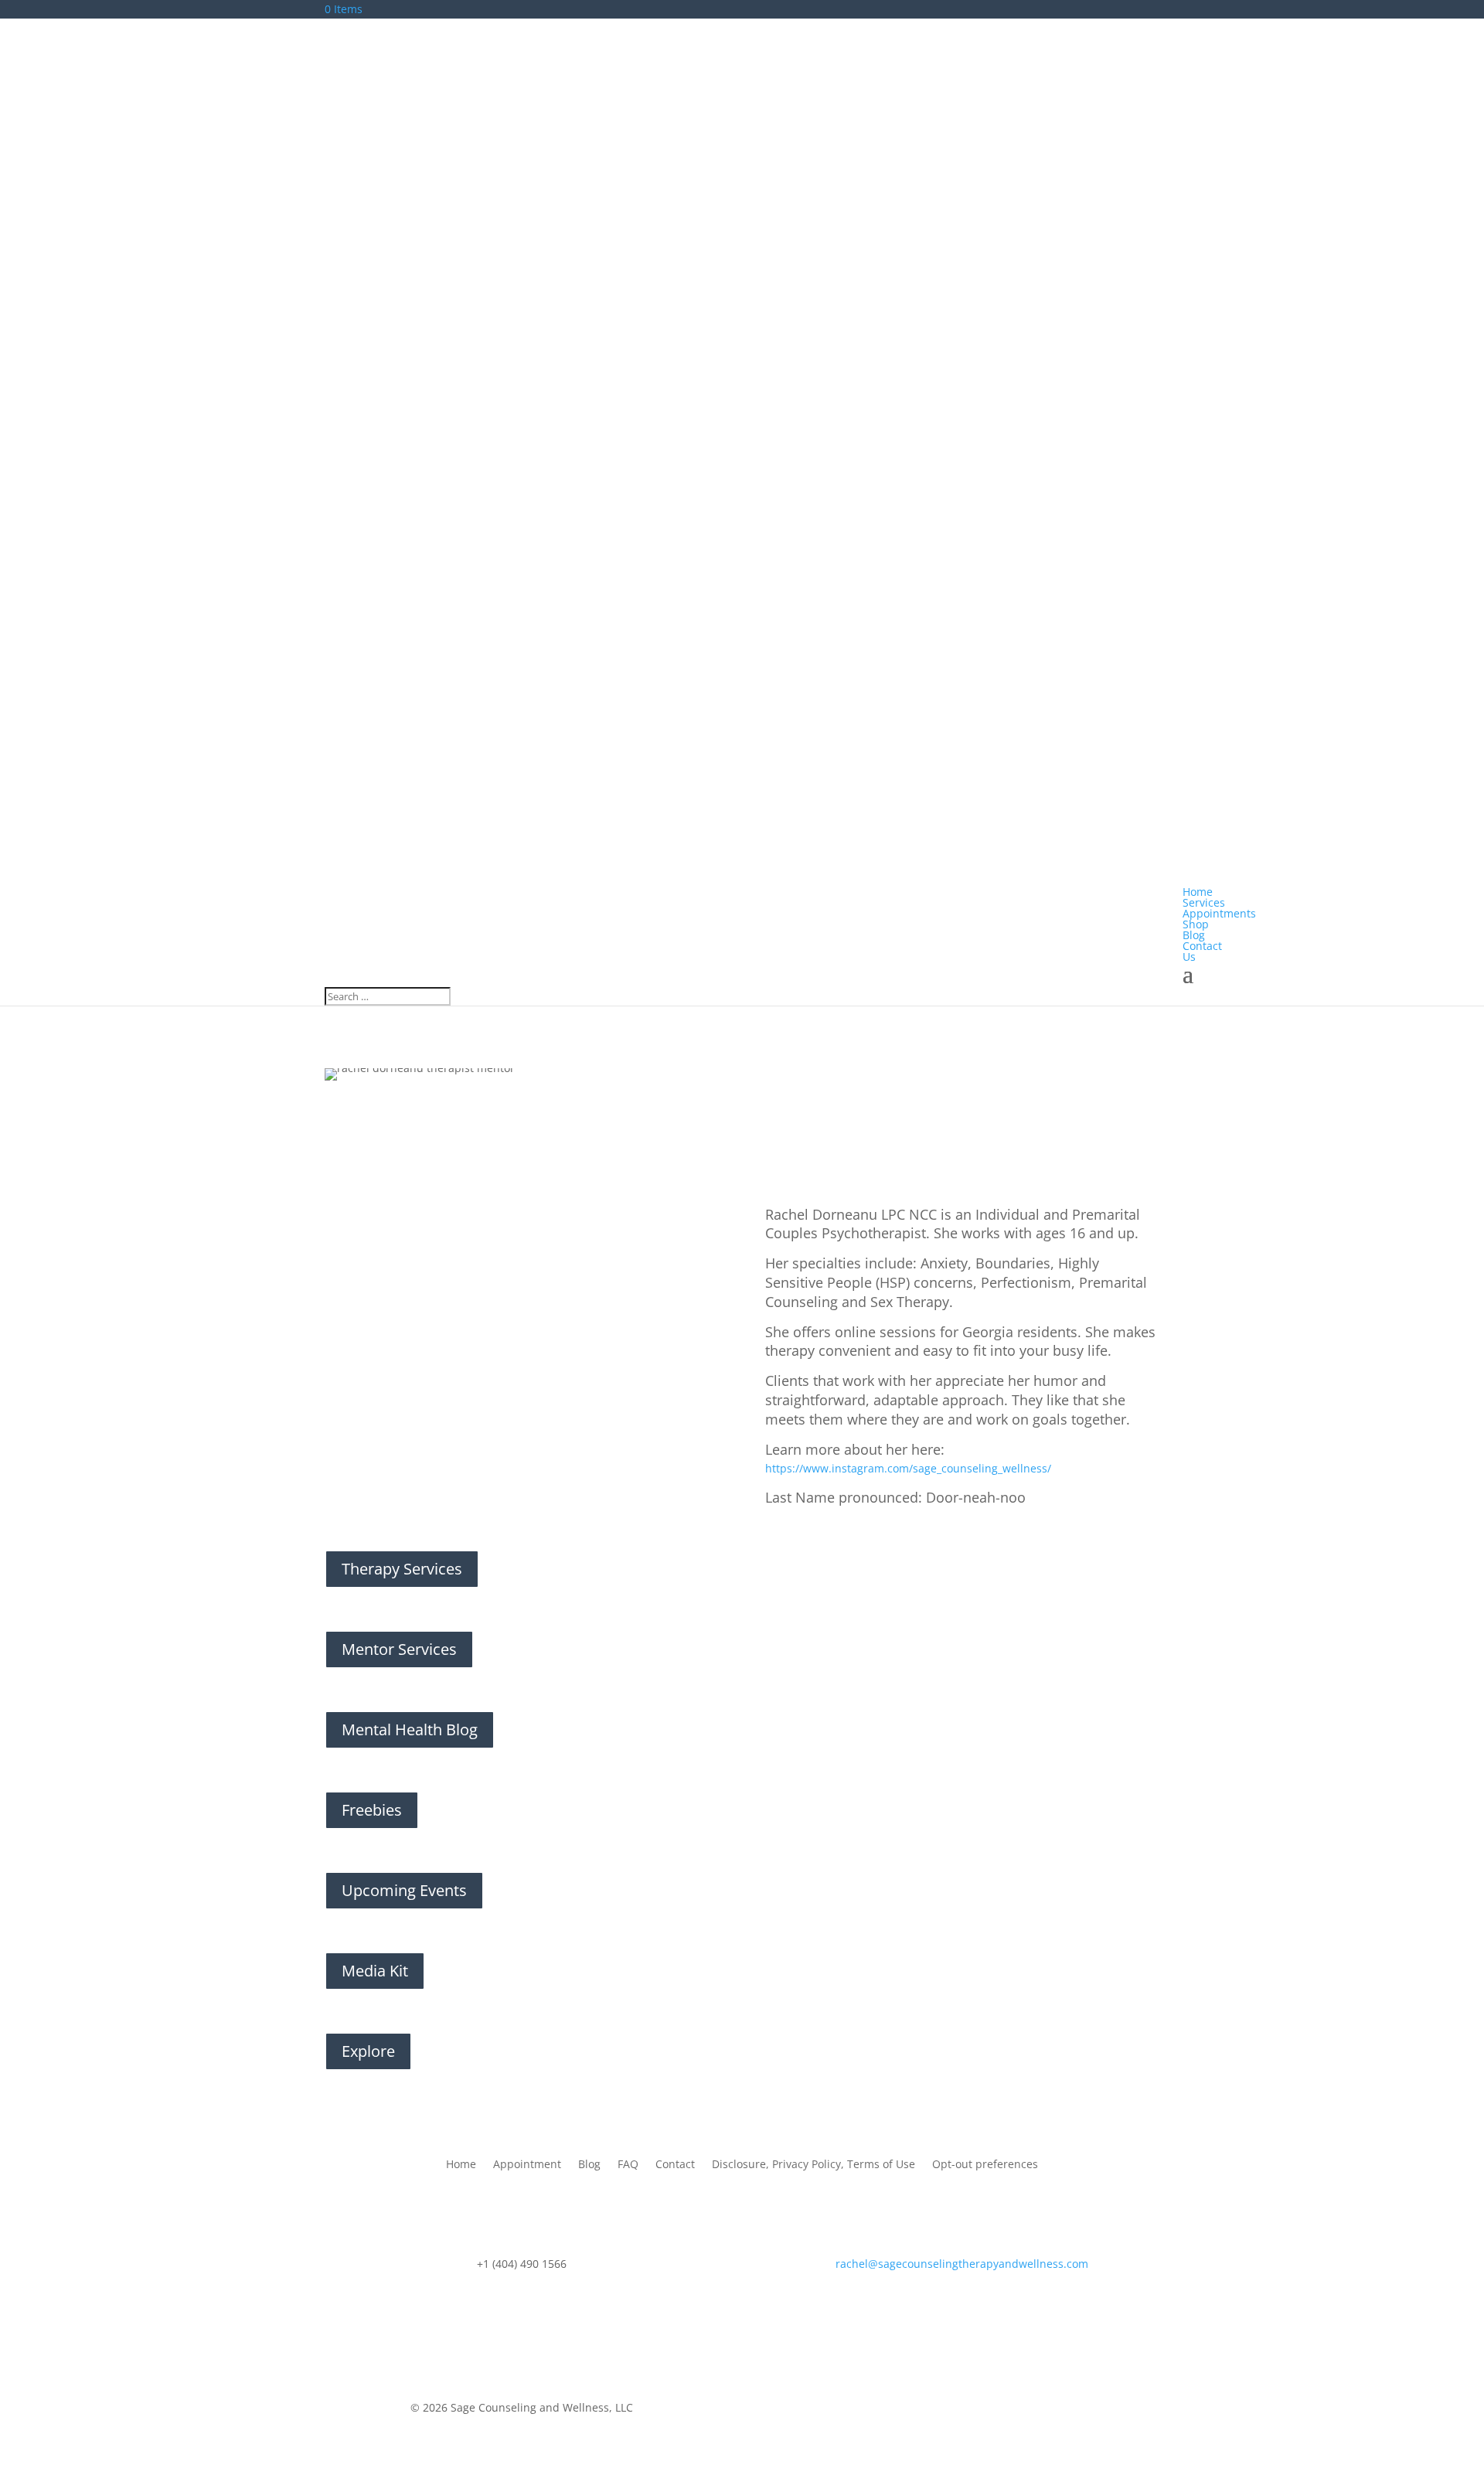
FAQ (628, 2165)
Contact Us (1202, 951)
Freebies (372, 1810)
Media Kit (375, 1971)
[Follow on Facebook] (947, 2411)
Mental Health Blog (410, 1729)
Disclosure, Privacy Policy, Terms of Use (813, 2165)
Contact (675, 2165)
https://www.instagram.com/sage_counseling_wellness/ (908, 1468)
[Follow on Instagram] (978, 2411)
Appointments (1219, 913)
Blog (589, 2165)
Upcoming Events (404, 1890)
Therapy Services (402, 1569)
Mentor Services (399, 1649)
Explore (368, 2051)
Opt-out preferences (985, 2165)
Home (461, 2165)
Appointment (527, 2165)
